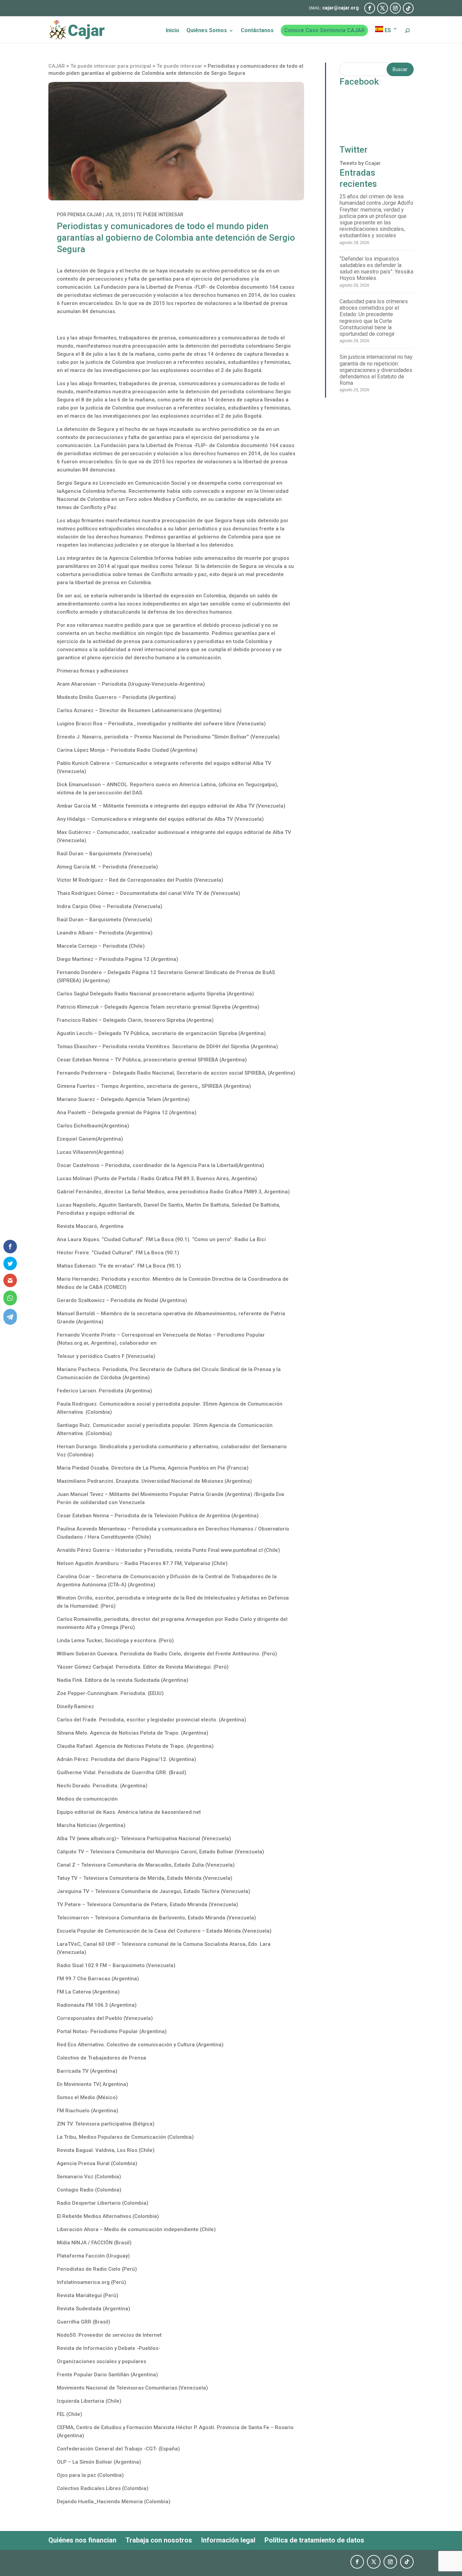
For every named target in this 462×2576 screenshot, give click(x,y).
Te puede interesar (160, 215)
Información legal (228, 2540)
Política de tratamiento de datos (314, 2540)
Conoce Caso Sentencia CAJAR (324, 30)
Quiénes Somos (207, 31)
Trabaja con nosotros (159, 2540)
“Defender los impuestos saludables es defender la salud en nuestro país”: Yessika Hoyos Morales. (376, 269)
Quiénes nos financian (82, 2540)
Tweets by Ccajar (360, 163)
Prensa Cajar (85, 215)
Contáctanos (257, 31)
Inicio (172, 31)
